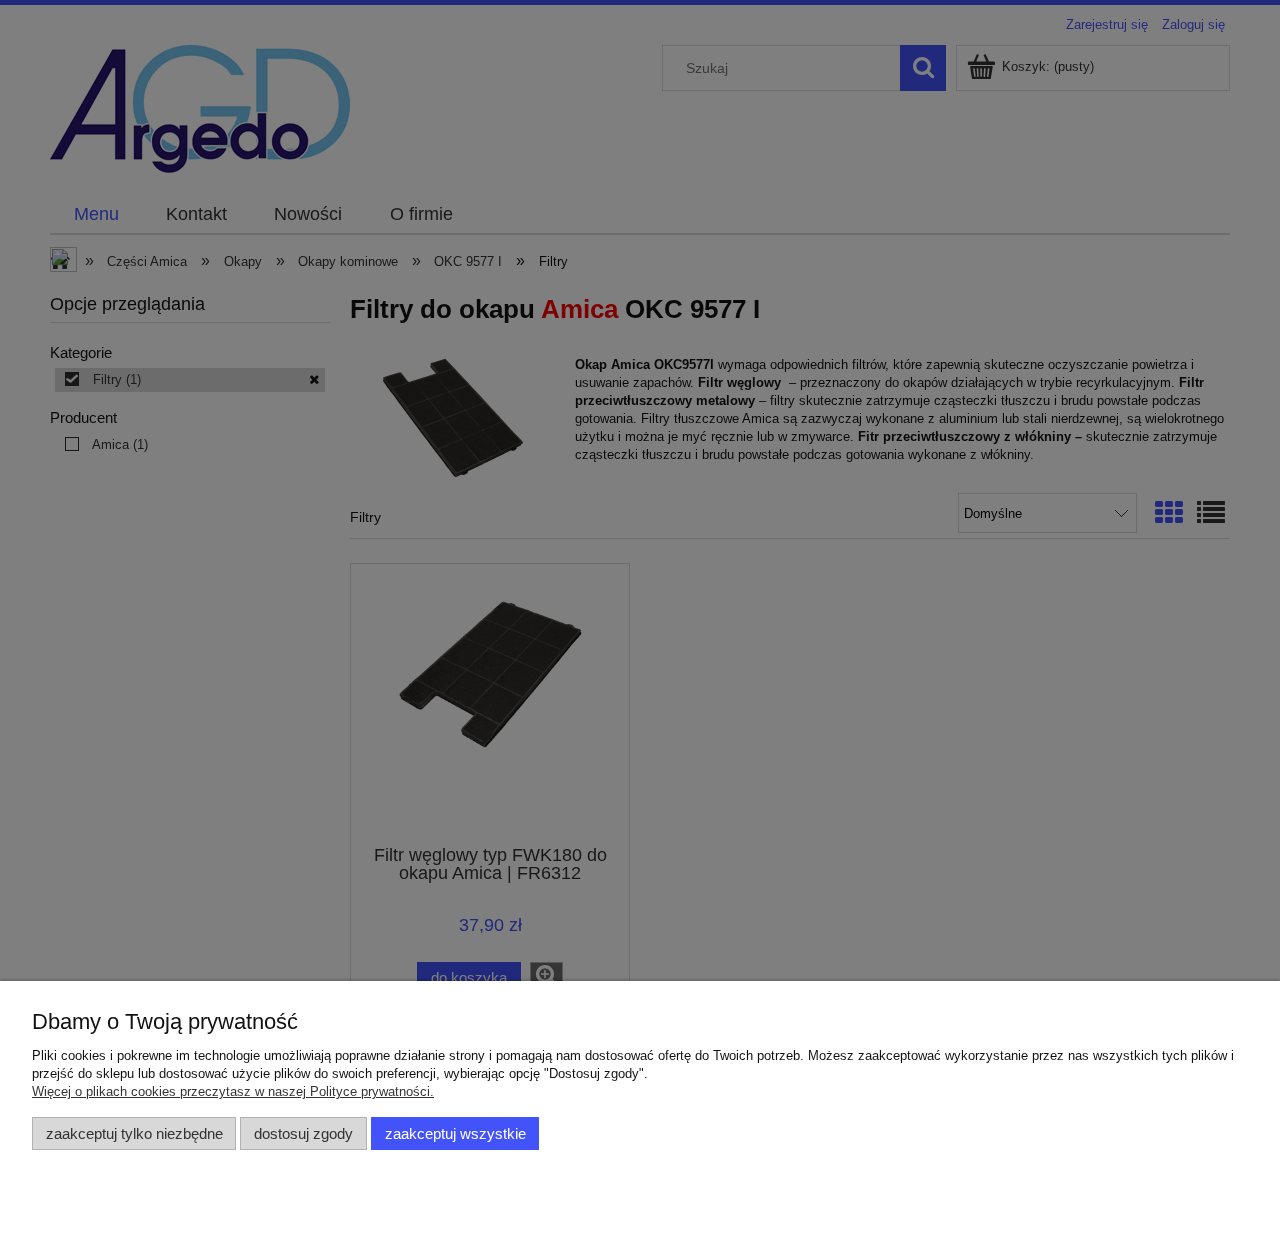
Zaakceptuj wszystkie (455, 1133)
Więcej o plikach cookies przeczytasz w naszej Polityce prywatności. (233, 1091)
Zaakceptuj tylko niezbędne (134, 1133)
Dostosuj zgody (303, 1133)
